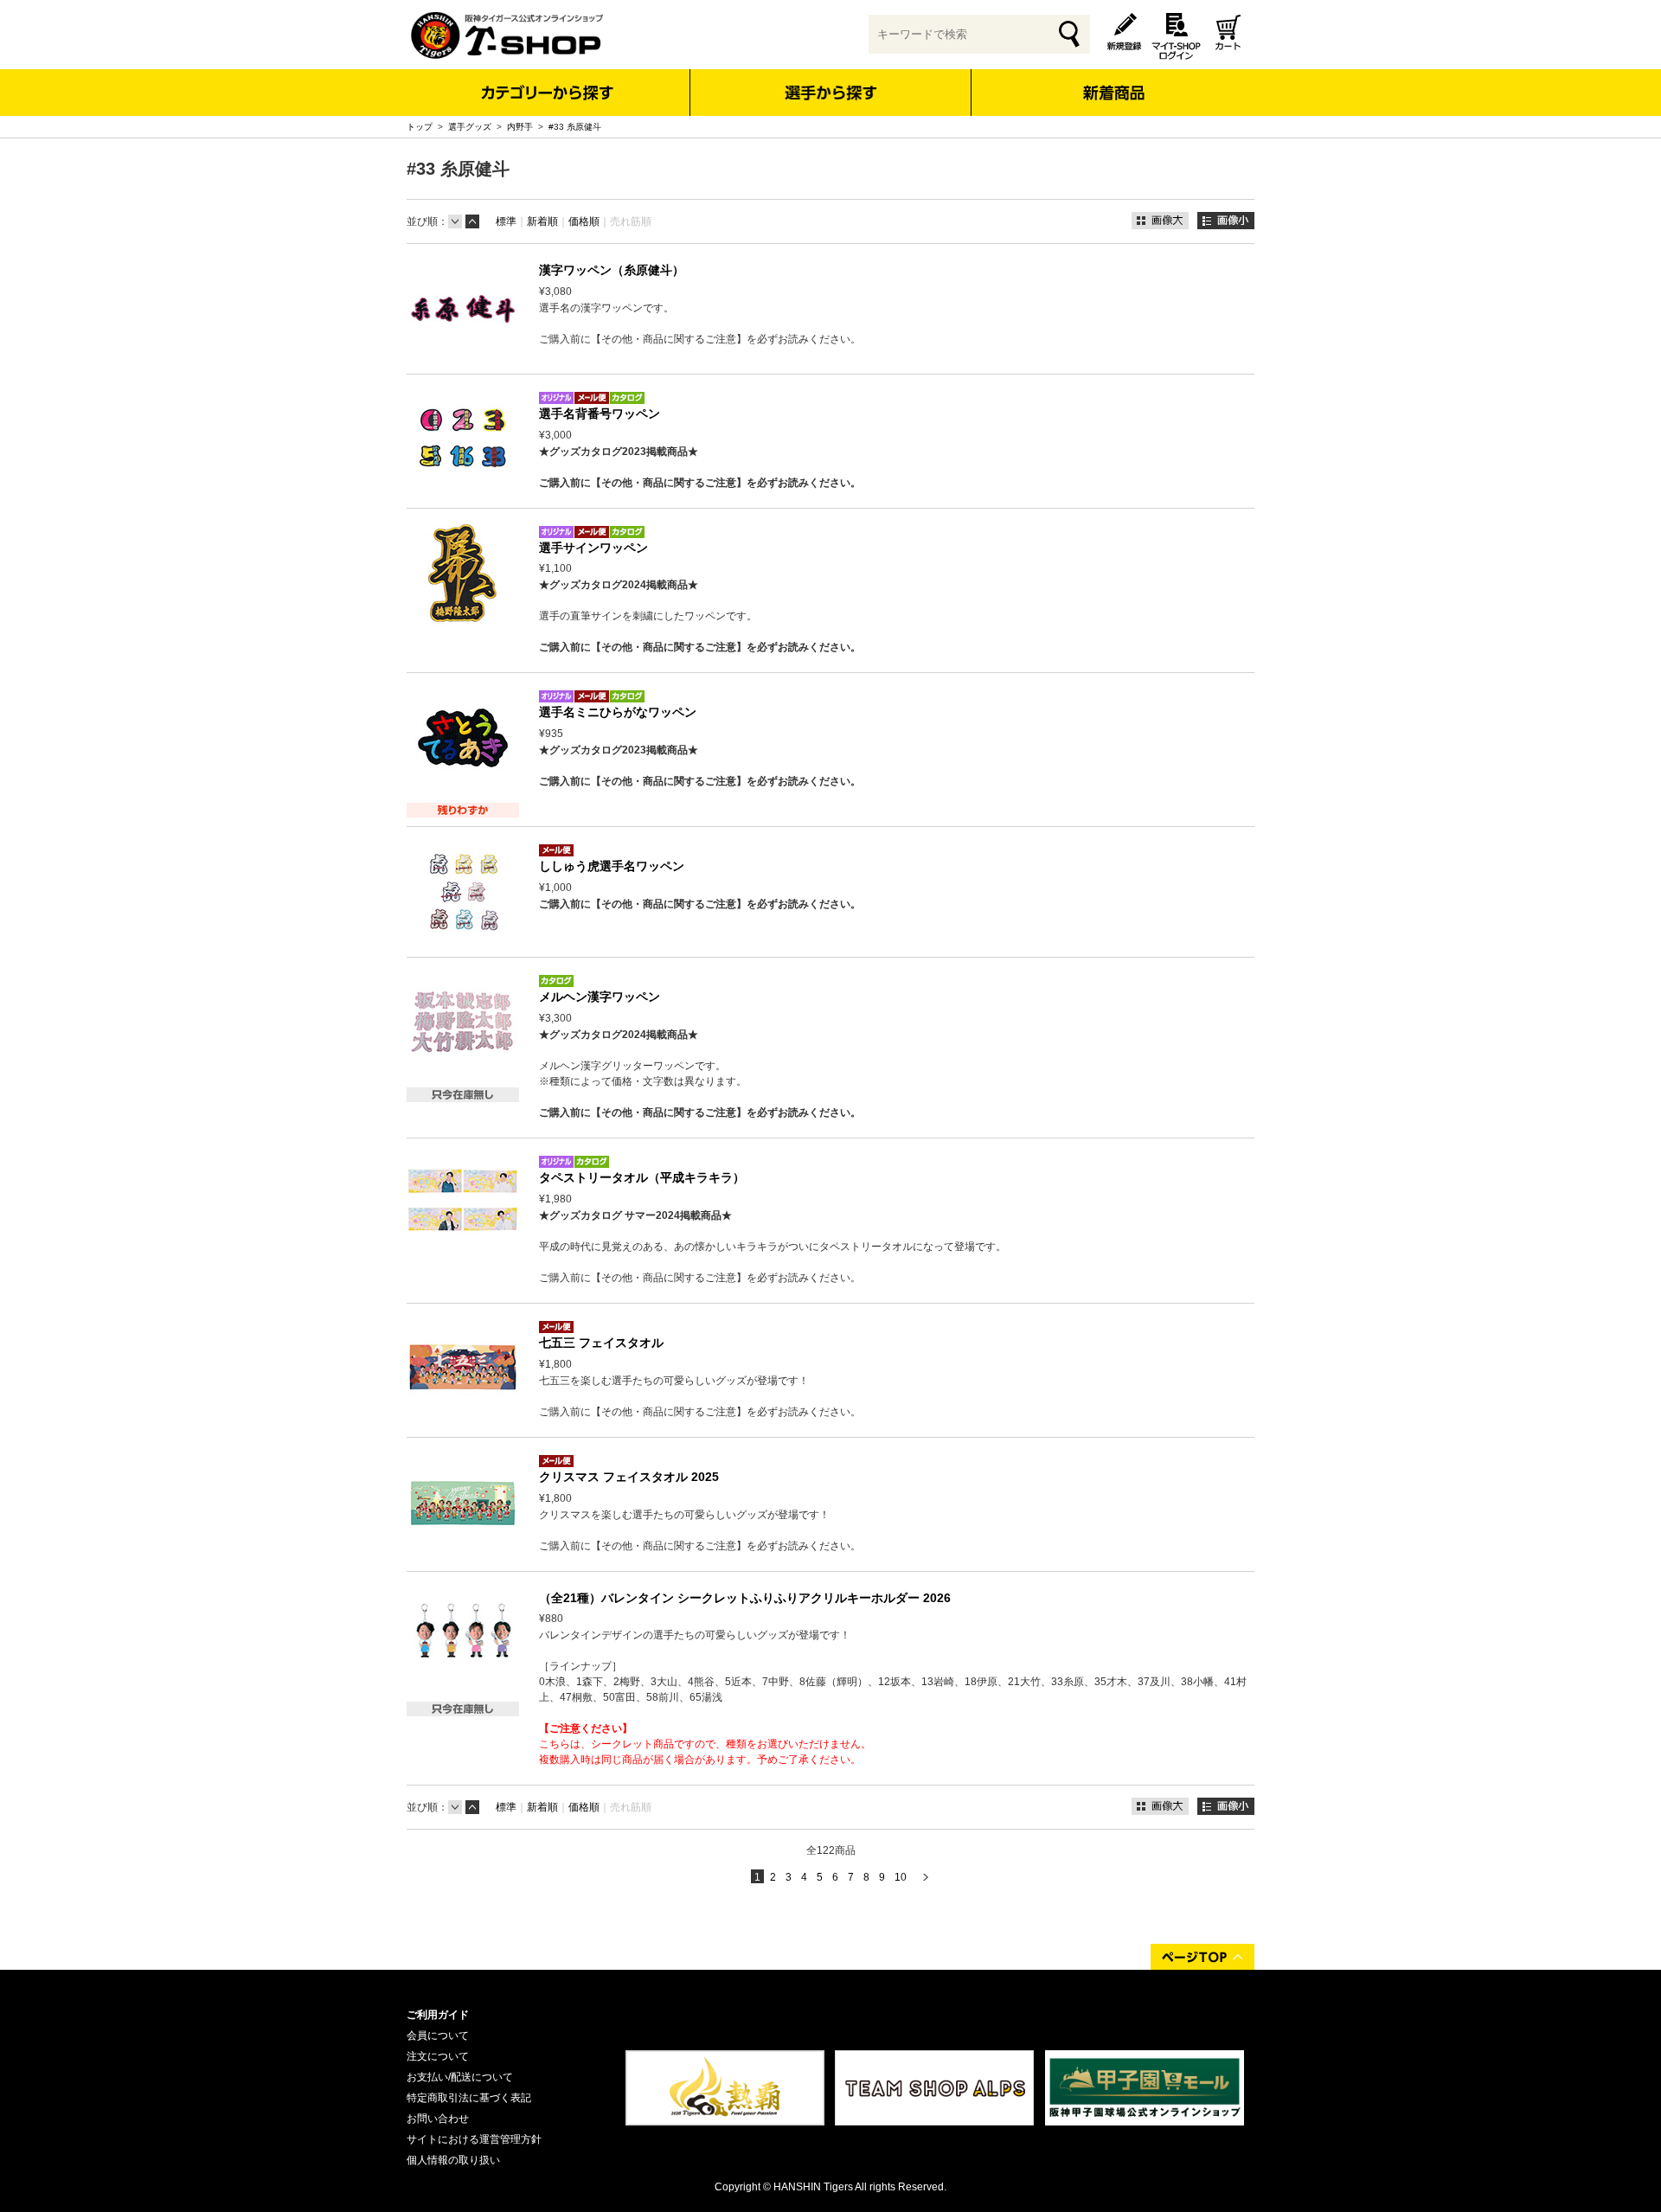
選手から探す (831, 93)
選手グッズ (470, 127)
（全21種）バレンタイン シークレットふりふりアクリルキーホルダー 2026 (745, 1598)
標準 (506, 221)
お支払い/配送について (460, 2077)
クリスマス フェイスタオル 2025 (629, 1477)
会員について (438, 2036)
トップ (420, 127)
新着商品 (1113, 81)
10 (901, 1877)
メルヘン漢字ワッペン (600, 997)
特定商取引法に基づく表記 (469, 2098)
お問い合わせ (438, 2119)
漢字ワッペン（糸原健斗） (612, 270)
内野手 (520, 127)
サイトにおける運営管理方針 (474, 2139)
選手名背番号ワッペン (600, 414)
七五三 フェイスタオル (601, 1343)
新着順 (542, 221)
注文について (438, 2056)
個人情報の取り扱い (453, 2160)
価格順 (584, 221)
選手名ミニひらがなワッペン (618, 712)
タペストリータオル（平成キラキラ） (642, 1177)
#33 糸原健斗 (575, 127)
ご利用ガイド (438, 2015)
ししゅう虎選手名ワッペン (612, 866)
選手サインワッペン (593, 548)
